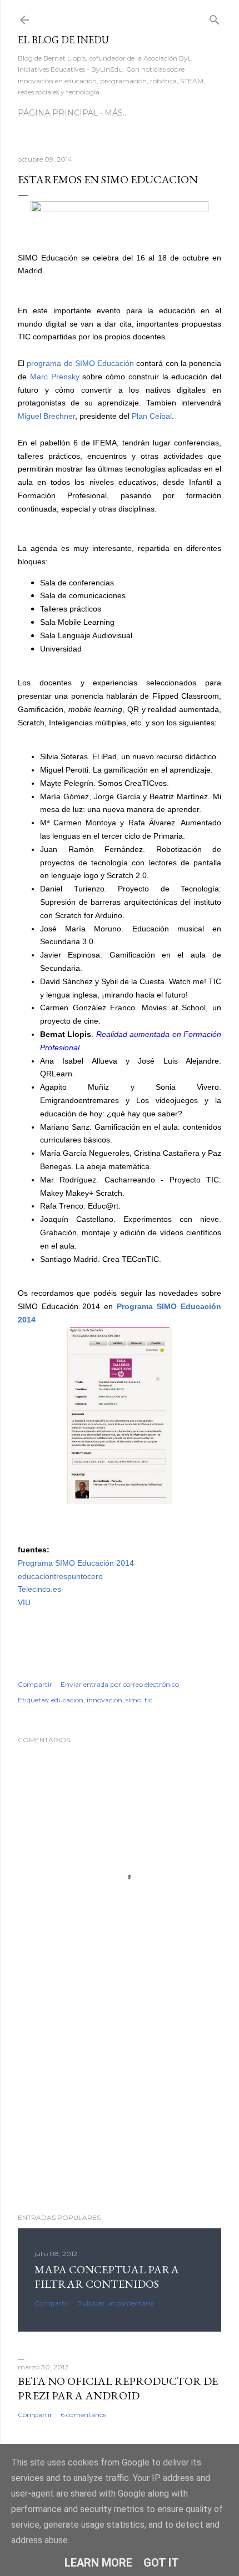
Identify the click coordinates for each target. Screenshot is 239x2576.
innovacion (104, 1700)
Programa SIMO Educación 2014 (76, 1563)
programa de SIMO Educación (81, 363)
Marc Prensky (55, 377)
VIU (24, 1602)
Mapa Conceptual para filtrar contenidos (107, 2277)
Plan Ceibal (152, 416)
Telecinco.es (39, 1589)
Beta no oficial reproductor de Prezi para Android (118, 2388)
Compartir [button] (35, 1684)
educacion (67, 1700)
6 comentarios (83, 2415)
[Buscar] (215, 17)
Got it (161, 2563)
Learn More (98, 2563)
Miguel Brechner (46, 416)
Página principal (58, 113)
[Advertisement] (120, 2108)
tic (148, 1700)
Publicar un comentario (116, 2303)
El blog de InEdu (63, 40)
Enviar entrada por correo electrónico (120, 1684)
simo (133, 1700)
